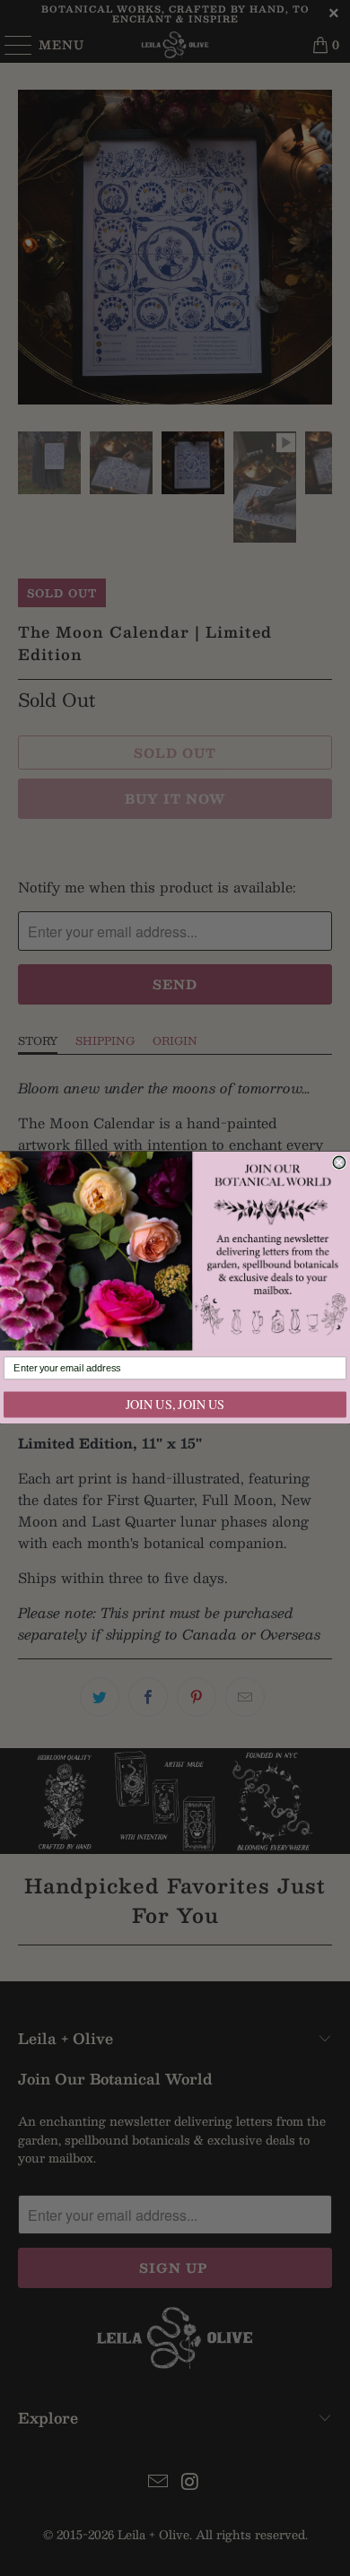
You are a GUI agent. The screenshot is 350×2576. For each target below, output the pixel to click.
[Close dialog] (339, 1163)
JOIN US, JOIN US (175, 1405)
